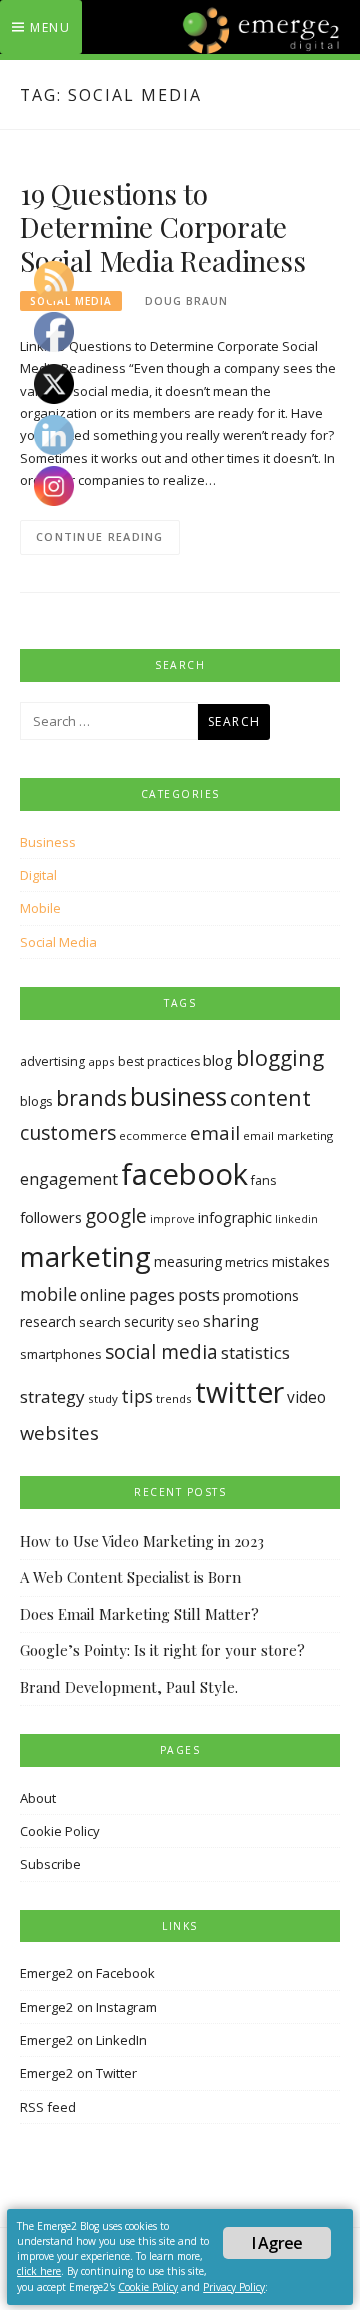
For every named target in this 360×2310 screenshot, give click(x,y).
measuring (188, 1261)
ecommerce (153, 1135)
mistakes (301, 1261)
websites (59, 1432)
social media (161, 1351)
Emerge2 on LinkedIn (83, 2040)
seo (188, 1322)
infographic (235, 1217)
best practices (159, 1061)
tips (137, 1396)
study (103, 1398)
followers (51, 1217)
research (48, 1321)
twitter (239, 1392)
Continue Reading (100, 536)
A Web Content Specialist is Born (130, 1577)
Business (48, 842)
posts (199, 1294)
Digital (38, 875)
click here (39, 2271)
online (103, 1295)
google (116, 1216)
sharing (231, 1321)
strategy (52, 1396)
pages (152, 1294)
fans (263, 1180)
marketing (85, 1256)
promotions (261, 1295)
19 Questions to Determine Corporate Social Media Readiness (163, 227)
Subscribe (50, 1864)
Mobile (40, 908)
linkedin (296, 1219)
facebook (184, 1174)
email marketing (288, 1135)
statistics (255, 1352)
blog (218, 1060)
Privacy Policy (234, 2287)
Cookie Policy (60, 1831)
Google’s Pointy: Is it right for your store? (162, 1650)
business (178, 1096)
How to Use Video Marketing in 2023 (142, 1541)
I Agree (277, 2243)
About (38, 1798)
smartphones (61, 1354)
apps (101, 1061)
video (306, 1397)
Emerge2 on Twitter (78, 2073)
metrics (247, 1262)
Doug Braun (186, 301)
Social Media (58, 942)
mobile (48, 1294)
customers (68, 1132)
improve (172, 1219)
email (215, 1133)
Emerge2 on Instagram (88, 2007)
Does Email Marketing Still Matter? (139, 1614)
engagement (69, 1179)
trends (174, 1398)
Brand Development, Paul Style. (129, 1687)
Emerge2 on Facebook (87, 1973)
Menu (50, 27)
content (270, 1097)
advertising (52, 1061)
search (100, 1322)
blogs (36, 1101)
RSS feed (48, 2107)
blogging (280, 1057)
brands (91, 1097)
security (149, 1321)
